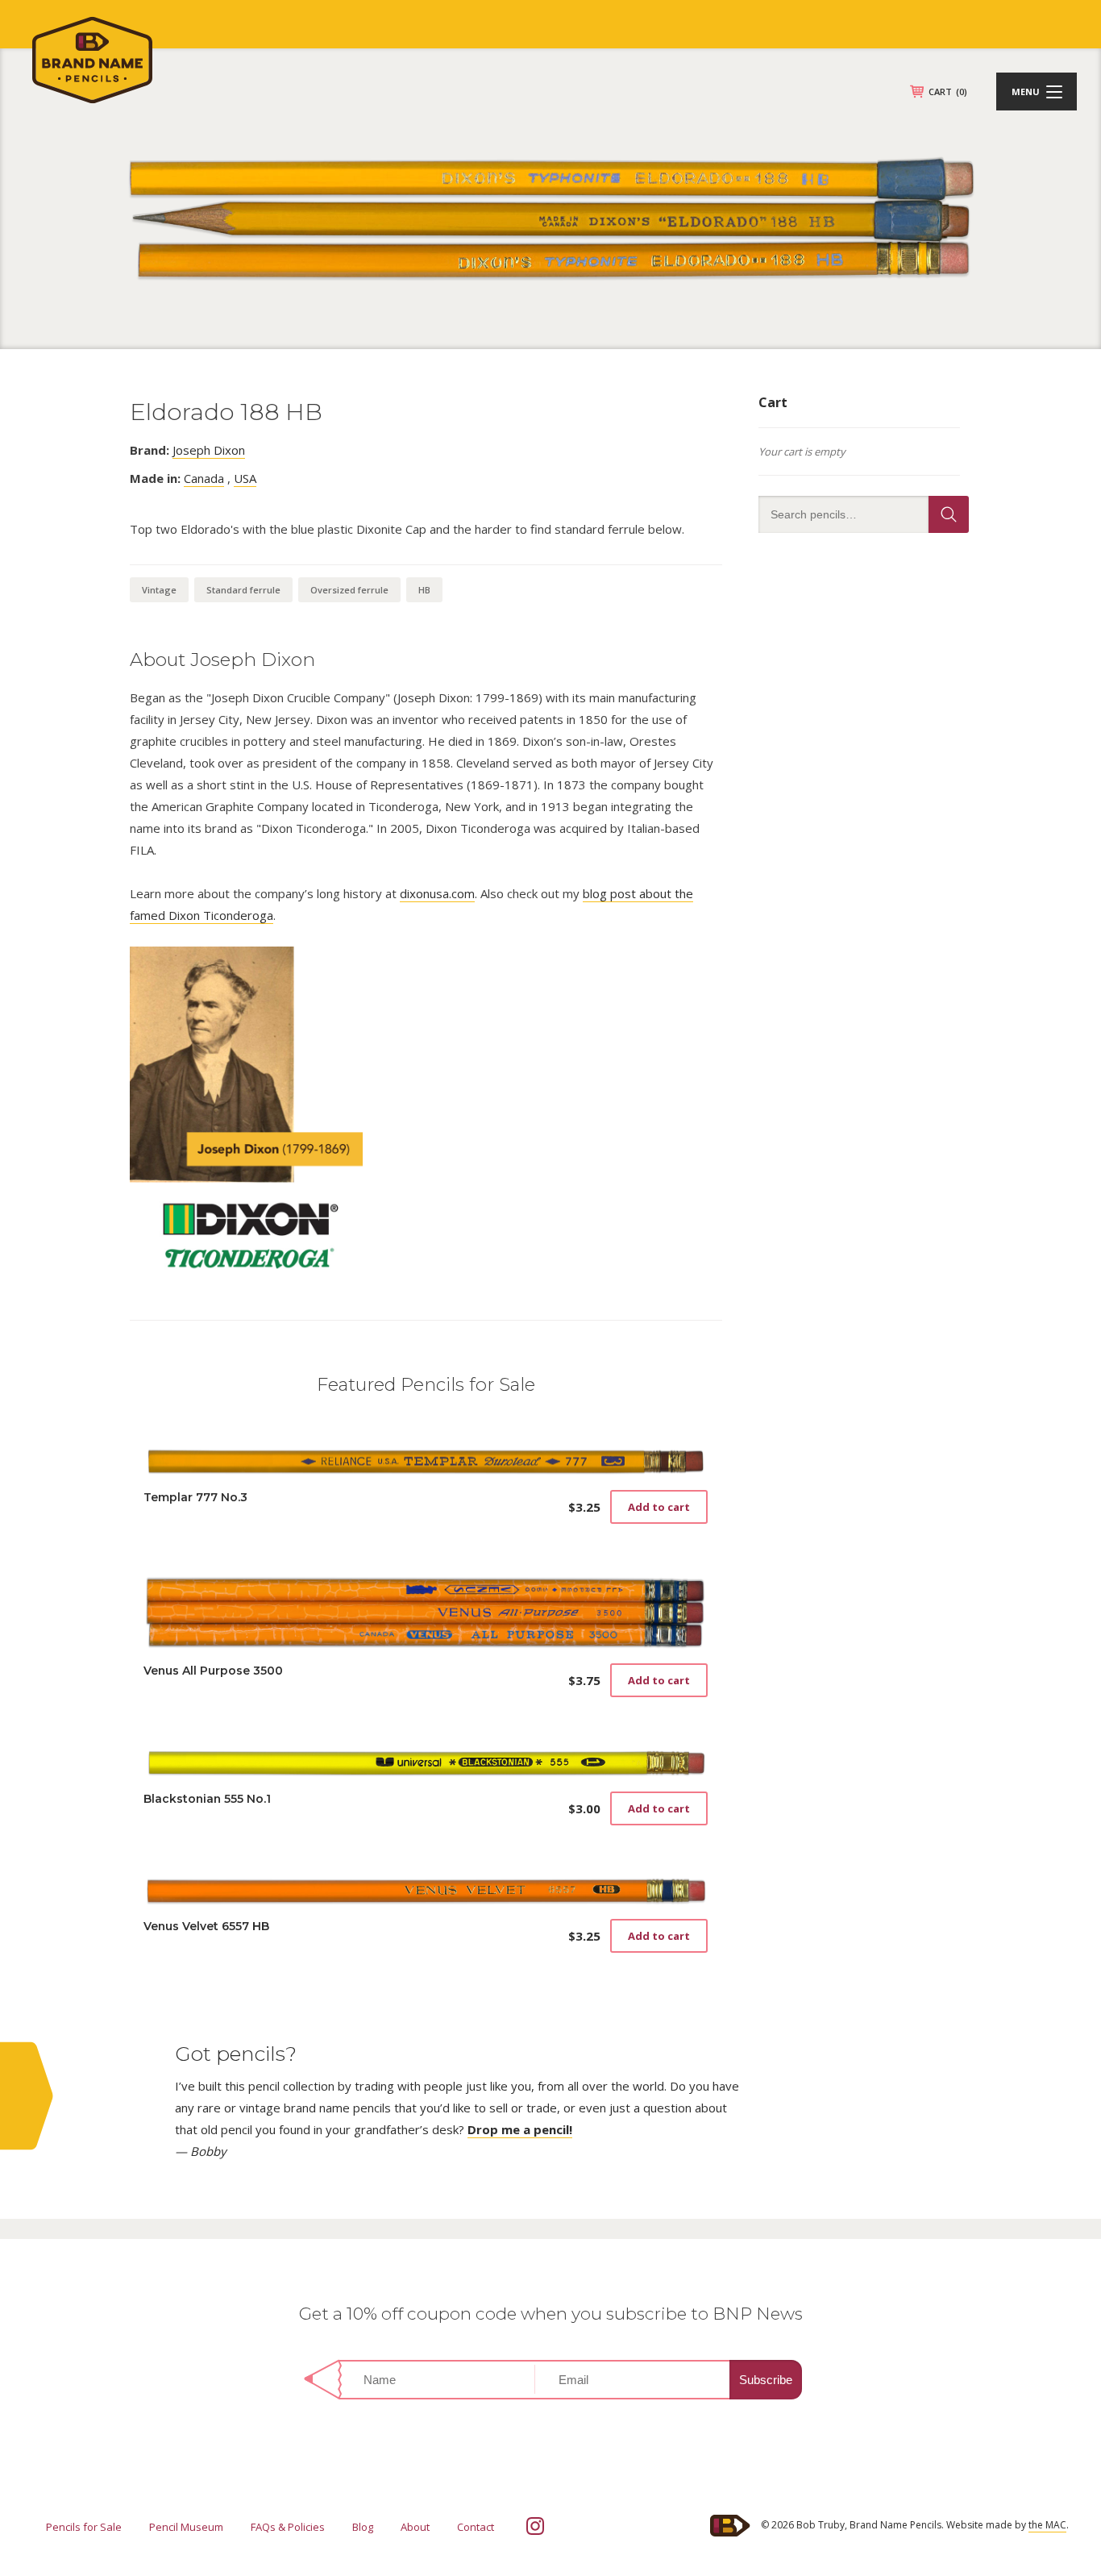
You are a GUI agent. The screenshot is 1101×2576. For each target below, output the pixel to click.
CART (948, 92)
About (415, 2527)
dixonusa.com (437, 893)
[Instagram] (535, 2526)
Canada (204, 478)
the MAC (1047, 2525)
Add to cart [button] (659, 1507)
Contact (476, 2527)
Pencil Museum (186, 2527)
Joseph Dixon (209, 450)
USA (245, 478)
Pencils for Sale (84, 2527)
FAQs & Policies (288, 2527)
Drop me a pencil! (520, 2129)
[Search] (949, 514)
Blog (363, 2527)
